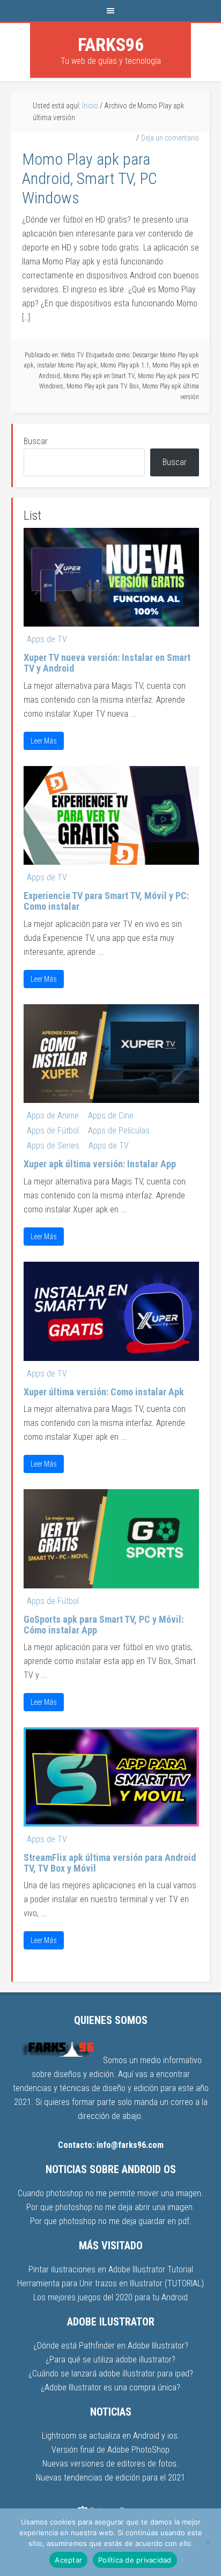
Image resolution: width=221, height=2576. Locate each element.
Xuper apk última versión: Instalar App (100, 1164)
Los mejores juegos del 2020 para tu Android (110, 2297)
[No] (208, 2542)
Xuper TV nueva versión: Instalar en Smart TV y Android (107, 663)
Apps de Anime (53, 1116)
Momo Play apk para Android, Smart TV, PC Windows (90, 178)
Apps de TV (47, 639)
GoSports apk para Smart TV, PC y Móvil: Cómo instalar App (104, 1625)
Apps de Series (53, 1146)
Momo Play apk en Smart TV (99, 376)
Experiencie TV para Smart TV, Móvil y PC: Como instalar (106, 901)
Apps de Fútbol (53, 1131)
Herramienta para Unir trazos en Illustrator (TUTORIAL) (110, 2283)
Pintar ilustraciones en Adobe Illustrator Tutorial (111, 2269)
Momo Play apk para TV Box (103, 386)
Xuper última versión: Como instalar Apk (104, 1392)
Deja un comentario (170, 138)
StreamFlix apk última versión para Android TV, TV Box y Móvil (110, 1863)
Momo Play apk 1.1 (125, 365)
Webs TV (72, 355)
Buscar (36, 441)
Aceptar (68, 2560)
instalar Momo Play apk (67, 365)
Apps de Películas (119, 1131)
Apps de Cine (111, 1116)
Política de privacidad (135, 2560)
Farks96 (111, 45)
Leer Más (44, 741)
